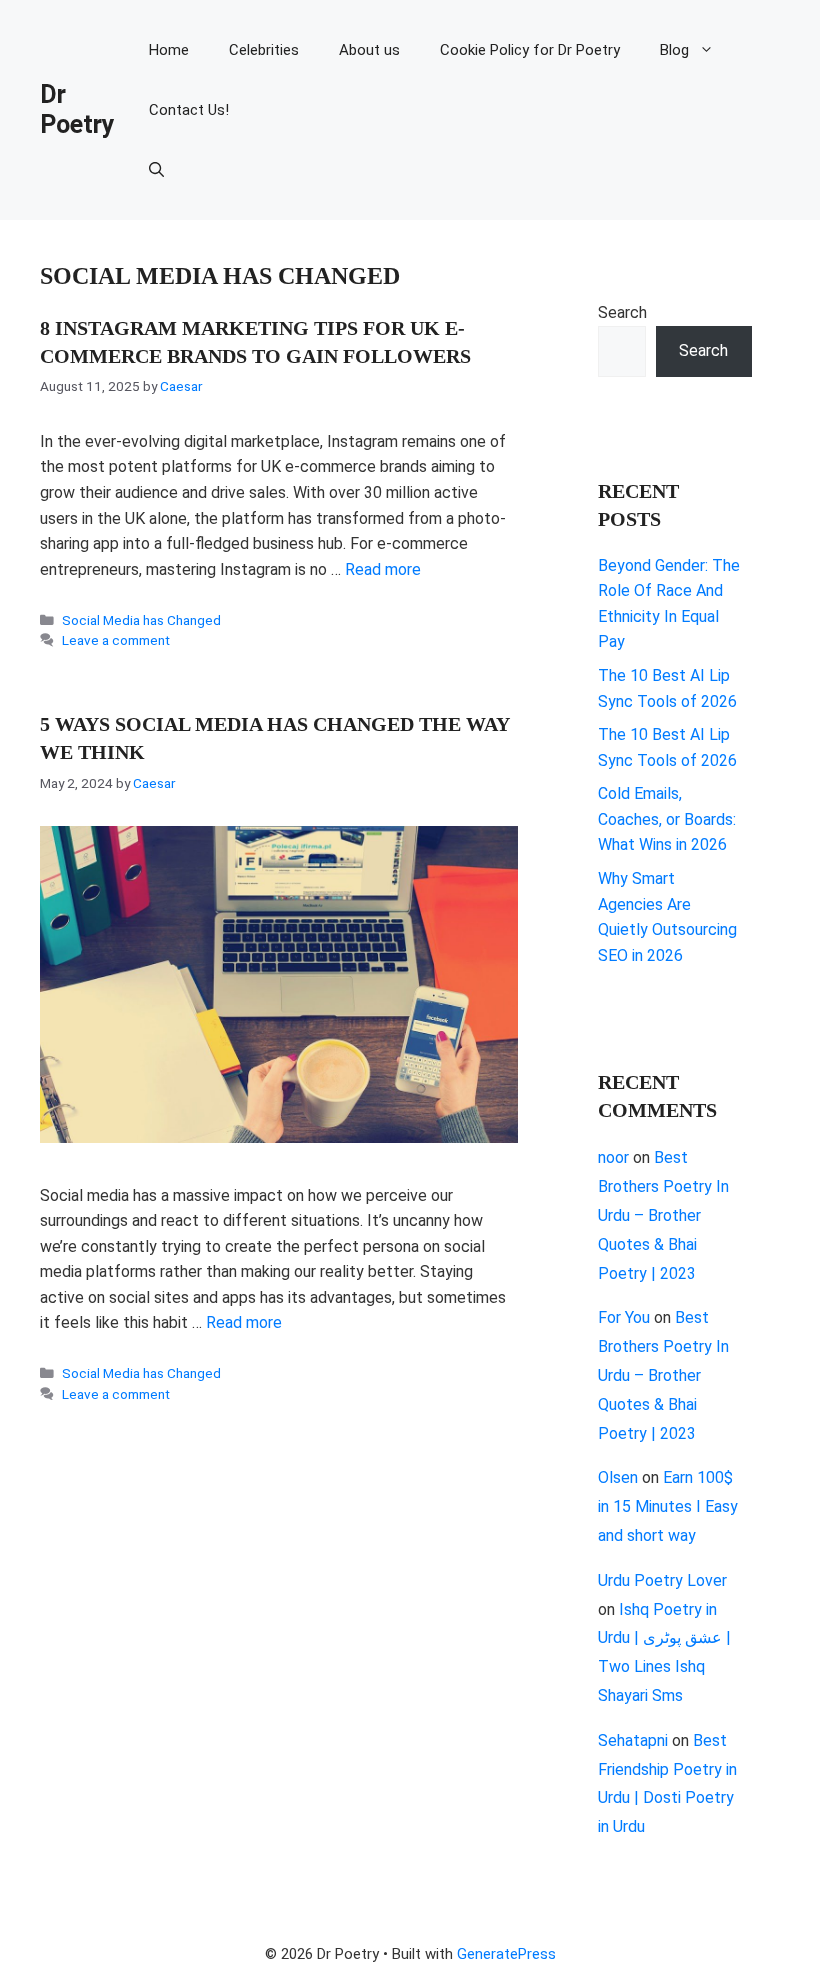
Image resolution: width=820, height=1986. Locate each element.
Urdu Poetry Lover (662, 1580)
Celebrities (264, 50)
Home (169, 50)
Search (622, 312)
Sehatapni (633, 1740)
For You (624, 1317)
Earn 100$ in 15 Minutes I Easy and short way (668, 1506)
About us (369, 50)
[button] (156, 170)
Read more (383, 569)
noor (613, 1157)
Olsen (618, 1477)
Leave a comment (116, 640)
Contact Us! (189, 110)
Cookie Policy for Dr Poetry (530, 50)
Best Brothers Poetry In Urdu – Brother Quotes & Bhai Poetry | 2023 (663, 1215)
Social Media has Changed (141, 620)
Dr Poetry (77, 109)
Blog (674, 50)
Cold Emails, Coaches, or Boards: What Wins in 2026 (667, 819)
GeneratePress (506, 1954)
